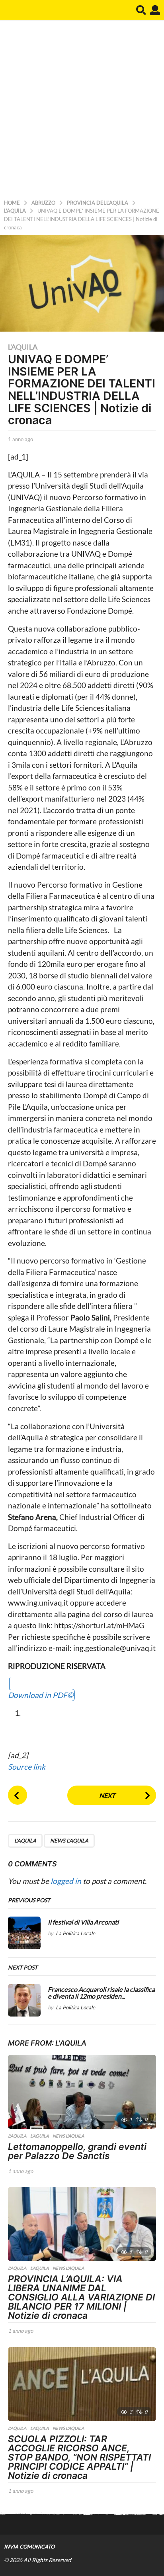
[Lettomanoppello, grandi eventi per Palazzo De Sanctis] (82, 2092)
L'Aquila (23, 347)
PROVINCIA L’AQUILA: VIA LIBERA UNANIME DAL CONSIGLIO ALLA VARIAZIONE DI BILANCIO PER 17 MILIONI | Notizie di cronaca (81, 2297)
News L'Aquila (69, 1841)
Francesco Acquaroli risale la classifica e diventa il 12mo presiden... (101, 1993)
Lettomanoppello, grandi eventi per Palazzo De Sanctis (77, 2151)
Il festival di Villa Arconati (83, 1922)
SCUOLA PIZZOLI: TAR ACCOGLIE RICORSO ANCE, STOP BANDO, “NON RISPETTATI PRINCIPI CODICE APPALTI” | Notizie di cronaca (79, 2457)
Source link (27, 1767)
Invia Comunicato (29, 2547)
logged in (66, 1881)
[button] (141, 10)
